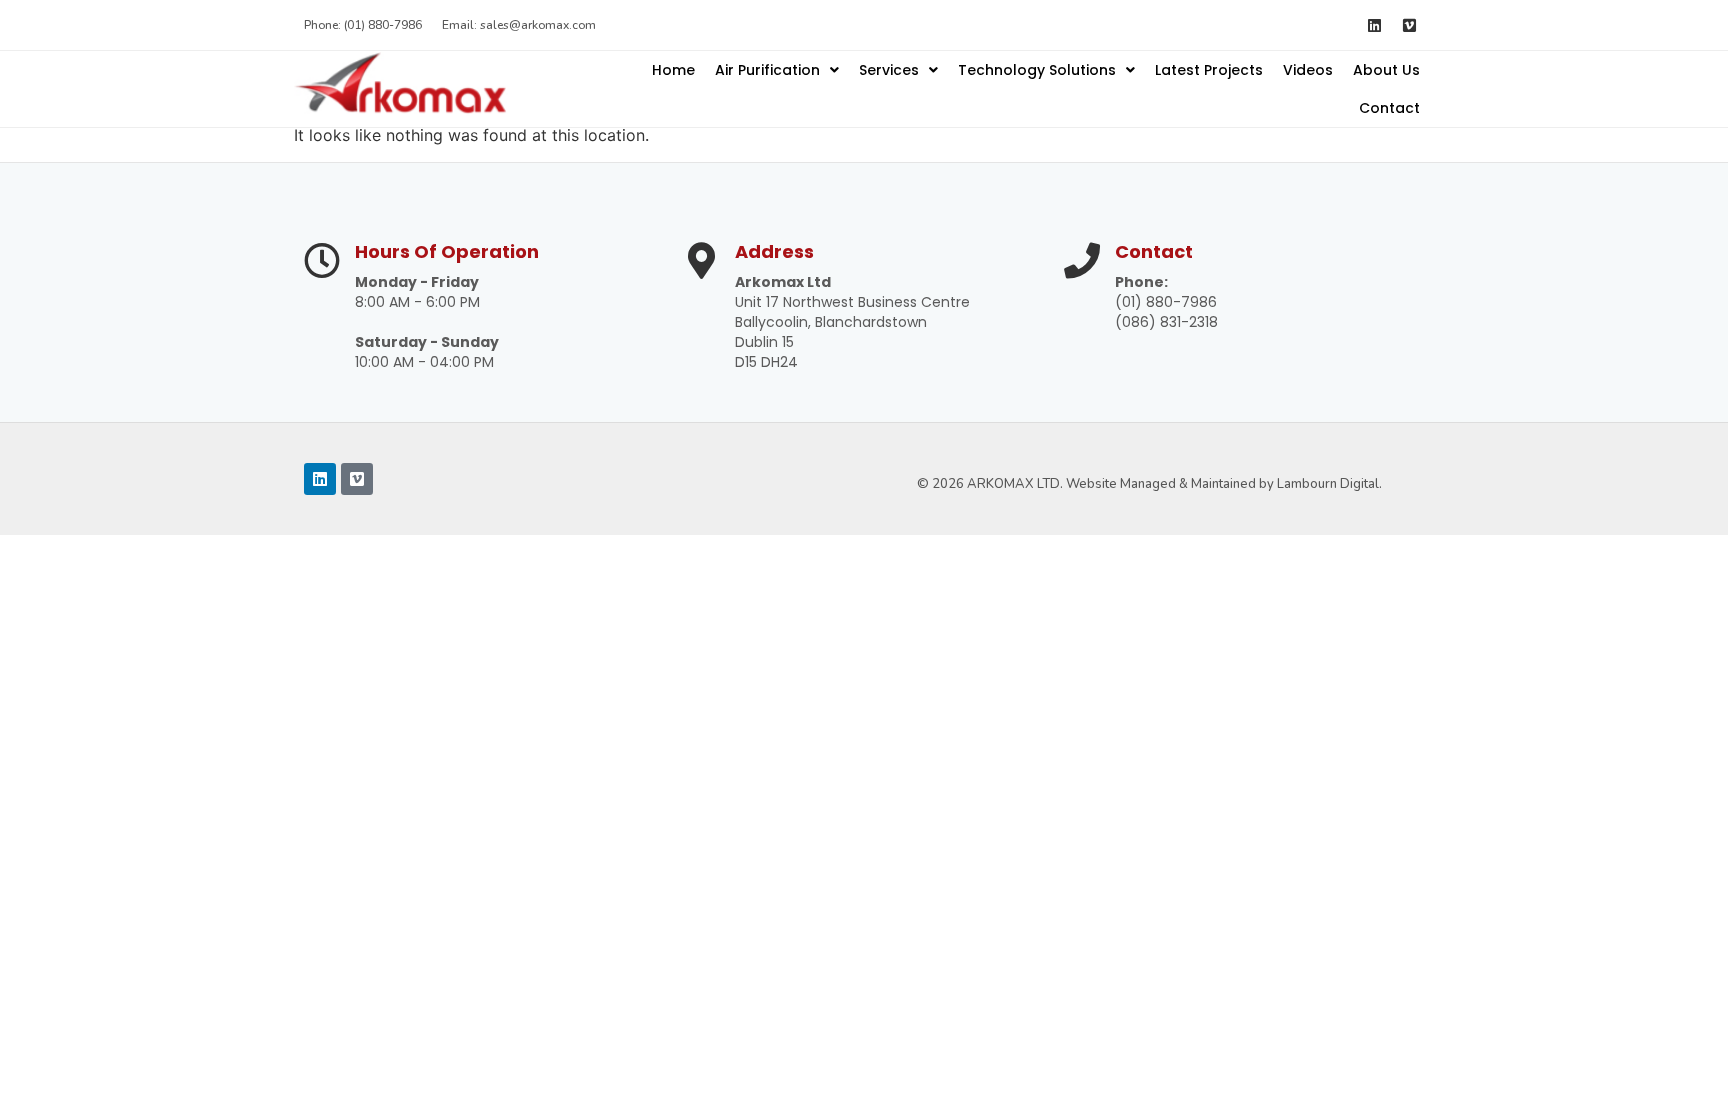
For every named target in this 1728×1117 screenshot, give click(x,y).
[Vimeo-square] (357, 479)
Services (889, 70)
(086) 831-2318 (1166, 322)
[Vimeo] (1409, 25)
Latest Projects (1209, 70)
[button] (777, 70)
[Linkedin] (1374, 25)
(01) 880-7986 (1166, 302)
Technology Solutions (1037, 70)
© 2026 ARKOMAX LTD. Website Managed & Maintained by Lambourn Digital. (1149, 484)
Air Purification (767, 70)
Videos (1308, 70)
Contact (1389, 108)
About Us (1386, 70)
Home (673, 70)
